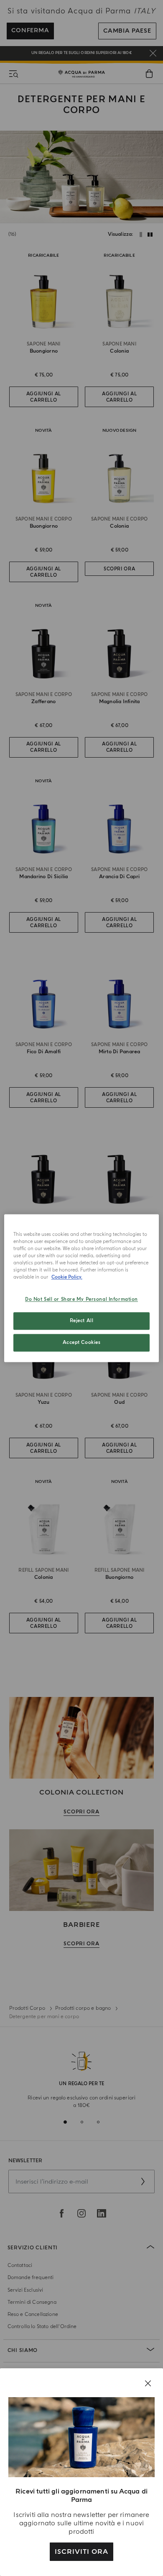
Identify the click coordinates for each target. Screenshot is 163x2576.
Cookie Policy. (67, 1277)
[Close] (148, 2383)
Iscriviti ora (81, 2552)
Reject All (82, 1321)
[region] (82, 1288)
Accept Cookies (82, 1342)
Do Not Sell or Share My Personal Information (81, 1299)
